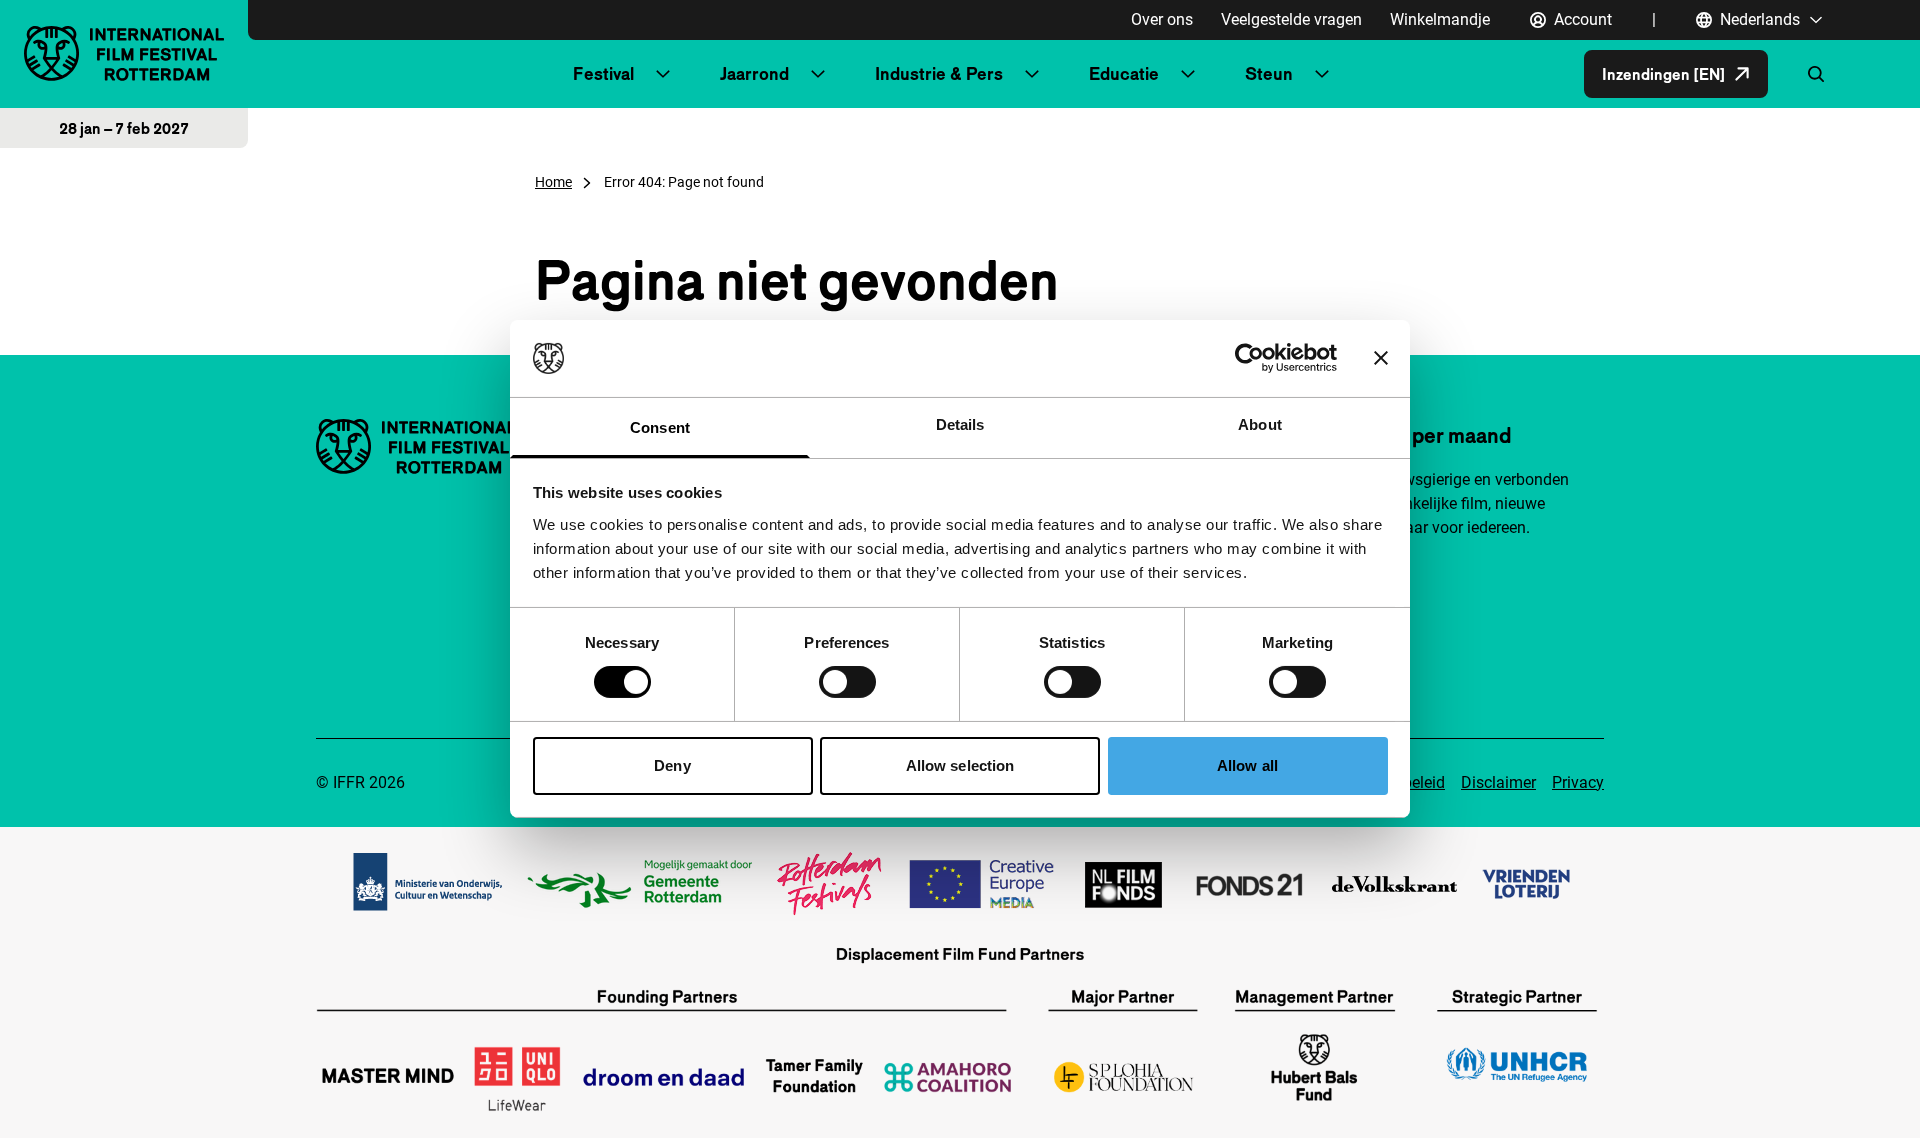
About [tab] (1260, 424)
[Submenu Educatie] (1188, 74)
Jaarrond (754, 73)
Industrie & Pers (939, 73)
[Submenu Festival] (663, 74)
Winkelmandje (1440, 19)
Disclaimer (1498, 782)
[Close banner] (1381, 358)
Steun (1269, 73)
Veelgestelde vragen (1291, 19)
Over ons (1162, 19)
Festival (603, 73)
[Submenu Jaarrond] (818, 74)
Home (553, 182)
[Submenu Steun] (1322, 74)
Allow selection (960, 765)
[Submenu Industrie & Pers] (1032, 74)
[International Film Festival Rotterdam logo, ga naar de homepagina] (124, 53)
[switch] (847, 682)
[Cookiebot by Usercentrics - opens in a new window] (1249, 358)
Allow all (1247, 765)
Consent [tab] (660, 427)
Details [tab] (960, 424)
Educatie (1124, 73)
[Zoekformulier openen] (1816, 74)
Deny (672, 765)
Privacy (1578, 782)
